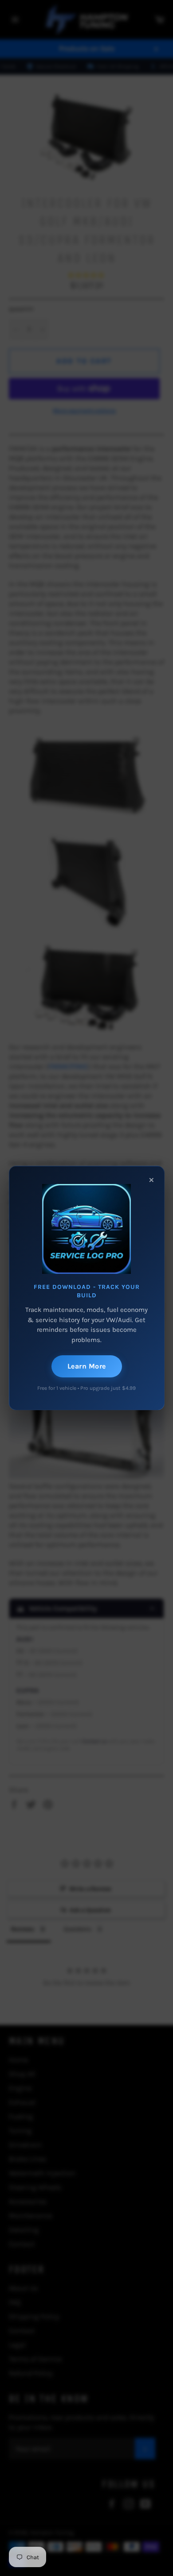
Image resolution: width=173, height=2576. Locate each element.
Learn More (87, 1366)
